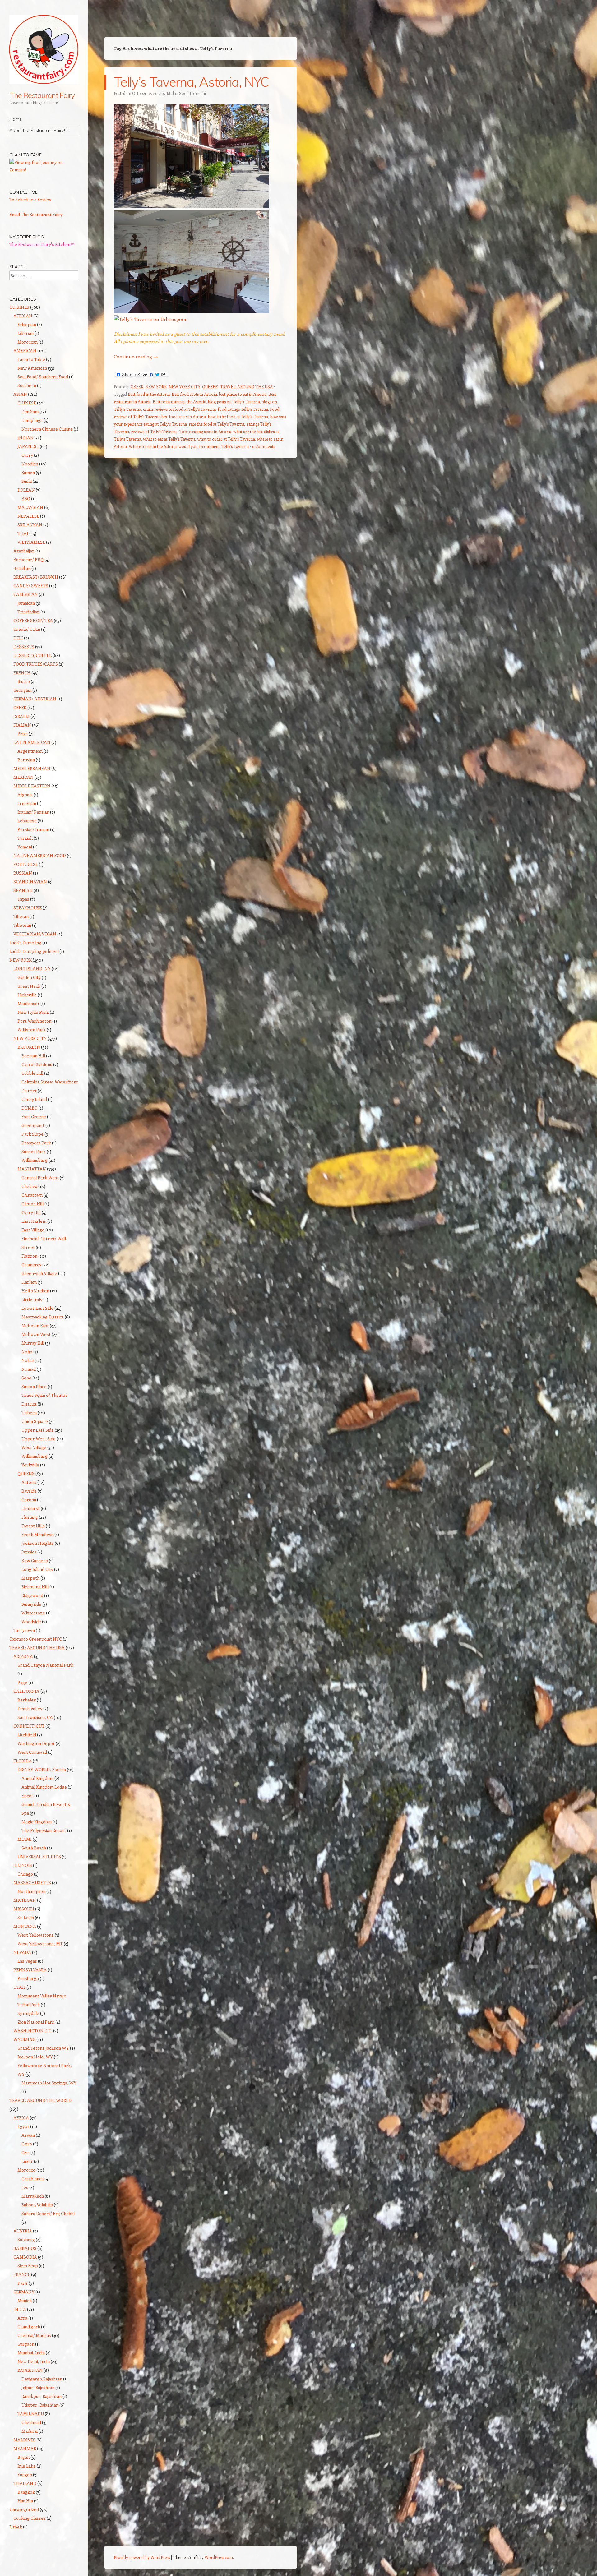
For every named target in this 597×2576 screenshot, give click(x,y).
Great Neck (29, 986)
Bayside (29, 1491)
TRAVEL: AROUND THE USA (246, 387)
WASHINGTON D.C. (33, 2031)
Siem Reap (28, 2266)
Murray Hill (33, 1343)
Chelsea (29, 1186)
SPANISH (23, 890)
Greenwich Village (39, 1273)
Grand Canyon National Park (45, 1665)
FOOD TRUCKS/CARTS (36, 664)
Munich (25, 2300)
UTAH (19, 1987)
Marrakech (33, 2196)
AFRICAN (23, 316)
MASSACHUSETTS (32, 1883)
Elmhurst (31, 1508)
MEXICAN (23, 777)
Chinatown (32, 1195)
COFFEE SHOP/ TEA (33, 620)
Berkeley (27, 1700)
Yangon (25, 2474)
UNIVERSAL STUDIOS (39, 1856)
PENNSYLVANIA (30, 1970)
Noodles (30, 464)
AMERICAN (25, 351)
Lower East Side (37, 1308)
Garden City (29, 977)
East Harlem (34, 1221)
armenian (27, 803)
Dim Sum (30, 411)
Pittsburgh (28, 1978)
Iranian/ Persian (33, 812)
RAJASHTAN (30, 2370)
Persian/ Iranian (33, 829)
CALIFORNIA (26, 1691)
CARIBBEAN (26, 594)
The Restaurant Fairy (42, 95)
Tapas (23, 899)
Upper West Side (39, 1439)
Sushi (27, 481)
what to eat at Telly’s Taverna (169, 439)
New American (32, 368)
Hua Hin (25, 2501)
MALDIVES (24, 2440)
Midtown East (35, 1325)
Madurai (30, 2431)
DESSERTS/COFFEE (32, 655)
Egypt (23, 2126)
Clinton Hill (32, 1204)
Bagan (23, 2457)
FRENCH (22, 673)
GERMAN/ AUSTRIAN (35, 699)
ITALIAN (22, 725)
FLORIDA (23, 1761)
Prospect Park (36, 1143)
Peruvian (26, 760)
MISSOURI (24, 1909)
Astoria (29, 1482)
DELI (18, 638)
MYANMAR (25, 2448)
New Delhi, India (34, 2361)
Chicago (25, 1874)
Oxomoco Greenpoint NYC (36, 1639)
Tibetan (21, 916)
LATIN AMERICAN (32, 742)
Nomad (29, 1369)
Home (16, 119)
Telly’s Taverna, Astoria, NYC (191, 82)
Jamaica (29, 1552)
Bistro (24, 681)
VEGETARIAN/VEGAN (35, 934)
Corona (29, 1500)
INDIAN (25, 438)
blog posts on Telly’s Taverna (234, 402)
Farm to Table (31, 359)
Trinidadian (28, 612)
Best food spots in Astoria (194, 394)
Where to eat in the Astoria (153, 446)
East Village (33, 1230)
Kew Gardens (35, 1560)
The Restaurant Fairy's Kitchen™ (42, 244)
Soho (26, 1378)
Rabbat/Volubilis (37, 2205)
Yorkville (30, 1465)
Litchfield (27, 1735)
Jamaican (26, 603)
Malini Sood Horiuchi (186, 93)
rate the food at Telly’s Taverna (217, 424)
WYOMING (24, 2039)
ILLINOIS (23, 1865)
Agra (22, 2318)
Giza (25, 2152)
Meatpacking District (43, 1317)
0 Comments (264, 446)
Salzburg (26, 2239)
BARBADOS (25, 2248)
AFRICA (21, 2118)
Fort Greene (34, 1117)
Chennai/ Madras (34, 2335)
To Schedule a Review (30, 199)
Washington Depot (36, 1743)
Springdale (28, 2013)
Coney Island (34, 1099)
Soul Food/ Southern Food (43, 377)
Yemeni (25, 847)
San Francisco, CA (35, 1717)
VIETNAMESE (31, 542)
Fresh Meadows (37, 1534)
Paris (23, 2283)
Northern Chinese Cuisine (47, 429)
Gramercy (31, 1265)
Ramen (28, 472)
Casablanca (32, 2179)
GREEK (137, 387)
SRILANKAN (30, 525)
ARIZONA (23, 1656)
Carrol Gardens (37, 1064)
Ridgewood (32, 1595)
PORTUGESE (26, 864)
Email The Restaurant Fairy (36, 214)
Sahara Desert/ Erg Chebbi (48, 2213)
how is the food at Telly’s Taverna (238, 416)
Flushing (30, 1517)
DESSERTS (24, 646)
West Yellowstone (36, 1935)
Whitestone (33, 1613)
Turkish (25, 838)
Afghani (25, 794)
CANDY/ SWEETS (31, 586)
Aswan (28, 2135)
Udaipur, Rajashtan (40, 2405)
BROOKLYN (29, 1047)
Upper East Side (38, 1430)
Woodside (31, 1621)
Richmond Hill (35, 1587)
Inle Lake (27, 2466)
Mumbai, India (31, 2353)
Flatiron (29, 1256)
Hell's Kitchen (35, 1291)
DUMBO (30, 1108)
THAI (23, 533)
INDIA (20, 2309)
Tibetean (22, 925)
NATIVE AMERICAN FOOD (40, 855)
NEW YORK (156, 387)
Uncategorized (24, 2509)
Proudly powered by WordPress (142, 2557)
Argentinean (30, 751)
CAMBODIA (25, 2257)
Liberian (25, 333)
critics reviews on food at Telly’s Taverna (179, 409)
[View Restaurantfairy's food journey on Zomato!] (44, 170)
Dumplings (32, 420)
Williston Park (32, 1029)
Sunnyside (31, 1604)
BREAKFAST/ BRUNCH (36, 577)
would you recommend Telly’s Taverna (214, 446)
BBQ (26, 499)
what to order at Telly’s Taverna (226, 439)
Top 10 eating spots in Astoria (205, 431)
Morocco (26, 2170)
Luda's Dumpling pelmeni (34, 951)
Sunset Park (34, 1151)
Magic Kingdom (37, 1822)
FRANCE (22, 2274)
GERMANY (24, 2292)
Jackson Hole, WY (35, 2057)
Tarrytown (24, 1630)
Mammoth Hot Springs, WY (49, 2083)
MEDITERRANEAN (32, 768)
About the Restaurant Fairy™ (39, 130)
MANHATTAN (32, 1169)
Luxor (27, 2161)
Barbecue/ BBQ (28, 559)
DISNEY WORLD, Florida (42, 1769)
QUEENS (210, 387)
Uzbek (16, 2527)
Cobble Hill (32, 1073)
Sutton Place (34, 1386)
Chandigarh (29, 2327)
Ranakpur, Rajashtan (42, 2396)
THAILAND (25, 2483)
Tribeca (29, 1413)
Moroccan (28, 342)
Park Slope (32, 1134)
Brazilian (22, 568)
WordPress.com (219, 2557)
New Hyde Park (33, 1012)
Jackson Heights (38, 1543)
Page (22, 1682)
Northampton (31, 1891)
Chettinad (31, 2422)
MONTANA (25, 1926)
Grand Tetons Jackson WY (43, 2048)
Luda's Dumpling (25, 942)
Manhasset (28, 1003)
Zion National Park (36, 2022)
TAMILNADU (31, 2414)
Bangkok (26, 2492)
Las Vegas (27, 1961)
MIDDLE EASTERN (32, 786)
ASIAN (20, 394)
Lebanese (27, 821)
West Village (34, 1447)
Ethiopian (27, 324)
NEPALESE (28, 516)
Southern (27, 385)
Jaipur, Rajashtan (38, 2387)
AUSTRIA (23, 2231)
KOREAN (26, 490)
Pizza (23, 734)
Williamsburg (35, 1160)
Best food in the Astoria (149, 394)
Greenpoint (33, 1125)
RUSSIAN (23, 873)
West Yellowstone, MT (40, 1944)
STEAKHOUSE (28, 908)
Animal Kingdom (37, 1778)
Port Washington (34, 1021)
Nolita (28, 1360)
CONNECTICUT (29, 1726)
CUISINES (19, 307)
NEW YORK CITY (184, 387)
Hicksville (27, 995)
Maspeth (30, 1578)
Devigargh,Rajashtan (42, 2379)
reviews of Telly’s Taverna (154, 431)
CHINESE (27, 403)
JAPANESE (28, 446)
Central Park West (40, 1177)
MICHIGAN (25, 1900)
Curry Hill (31, 1212)
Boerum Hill (33, 1056)
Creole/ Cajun (27, 629)
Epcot (27, 1796)
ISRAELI (21, 716)
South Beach (34, 1848)
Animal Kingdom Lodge (44, 1787)
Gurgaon (26, 2344)
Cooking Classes (30, 2518)
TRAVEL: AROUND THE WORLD (40, 2100)
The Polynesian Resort (44, 1830)
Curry (27, 455)
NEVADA (22, 1952)
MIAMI (25, 1839)
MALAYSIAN (30, 507)
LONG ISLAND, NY (32, 969)
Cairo (27, 2144)
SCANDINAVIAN (30, 882)
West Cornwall (32, 1752)
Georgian (22, 690)
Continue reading (136, 356)
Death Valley (30, 1708)
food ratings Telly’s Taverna (243, 409)
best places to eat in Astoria (243, 394)
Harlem (29, 1282)
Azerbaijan (24, 551)
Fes (25, 2187)
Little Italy (32, 1299)
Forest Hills (33, 1526)
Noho (27, 1352)
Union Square (35, 1421)
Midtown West (36, 1334)
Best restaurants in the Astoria (179, 402)
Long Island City (37, 1569)
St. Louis (26, 1917)
